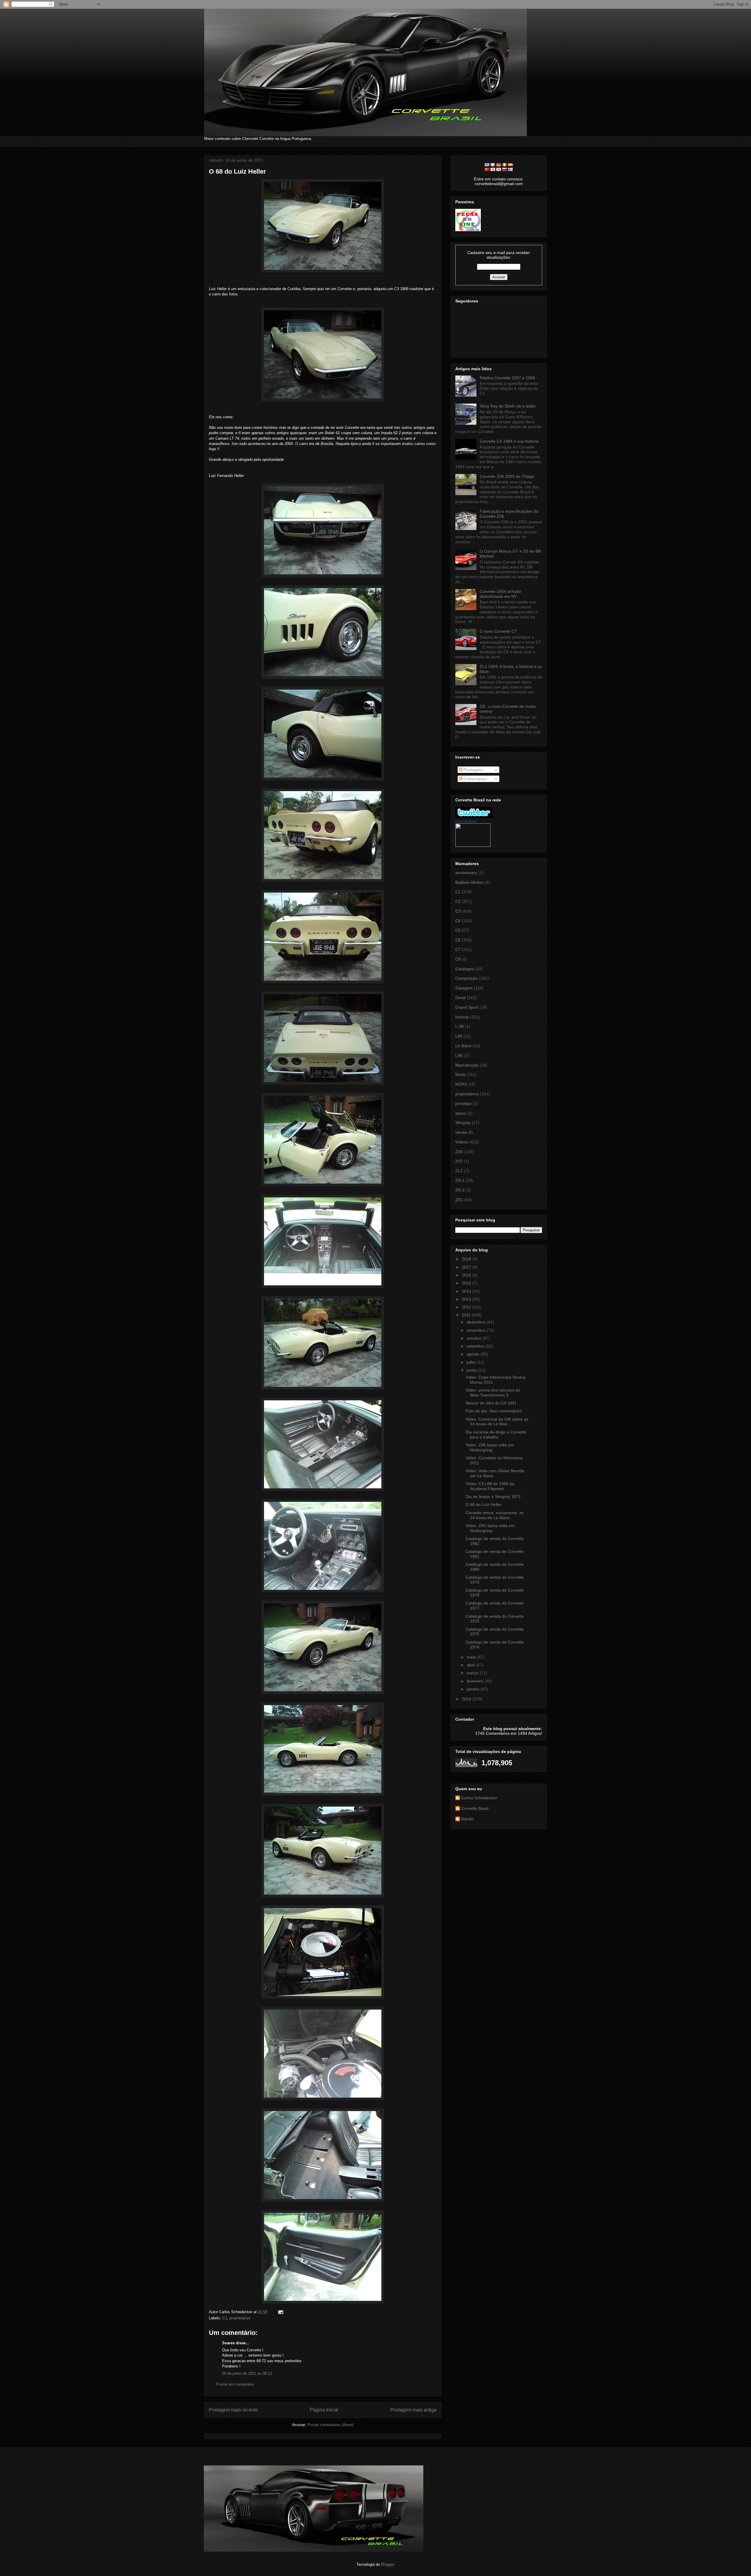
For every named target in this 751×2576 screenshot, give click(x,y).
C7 (458, 950)
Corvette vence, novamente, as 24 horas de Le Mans (495, 1515)
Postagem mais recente (233, 2410)
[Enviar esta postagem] (280, 2312)
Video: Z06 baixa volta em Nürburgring (490, 1447)
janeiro (474, 1689)
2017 (467, 1267)
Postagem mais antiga (413, 2410)
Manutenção (467, 1065)
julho (472, 1362)
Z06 (459, 1152)
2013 (467, 1299)
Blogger (387, 2564)
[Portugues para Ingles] (487, 165)
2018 (467, 1259)
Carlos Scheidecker (479, 1798)
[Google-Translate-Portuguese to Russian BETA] (505, 170)
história (462, 1017)
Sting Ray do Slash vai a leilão (508, 406)
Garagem (464, 988)
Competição (466, 978)
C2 (458, 901)
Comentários (475, 779)
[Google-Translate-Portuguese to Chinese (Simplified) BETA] (487, 170)
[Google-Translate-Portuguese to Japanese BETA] (493, 170)
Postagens (473, 770)
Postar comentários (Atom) (330, 2425)
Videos (462, 1142)
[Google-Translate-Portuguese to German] (499, 165)
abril (471, 1665)
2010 (467, 1699)
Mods (460, 1074)
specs (461, 1113)
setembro (476, 1346)
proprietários (240, 2318)
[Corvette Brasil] (473, 845)
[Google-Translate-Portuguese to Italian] (505, 165)
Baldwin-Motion (470, 882)
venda (461, 1132)
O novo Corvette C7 (498, 631)
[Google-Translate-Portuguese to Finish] (510, 170)
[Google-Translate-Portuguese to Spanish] (510, 165)
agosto (474, 1354)
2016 (467, 1275)
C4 (458, 921)
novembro (477, 1330)
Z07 (459, 1161)
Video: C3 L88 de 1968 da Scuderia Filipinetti (490, 1486)
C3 (225, 2318)
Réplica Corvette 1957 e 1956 (507, 378)
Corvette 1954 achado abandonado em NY (500, 594)
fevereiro (476, 1681)
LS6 (459, 1055)
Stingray (463, 1123)
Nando (467, 1819)
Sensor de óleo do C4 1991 (491, 1403)
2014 (467, 1291)
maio (472, 1657)
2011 (467, 1315)
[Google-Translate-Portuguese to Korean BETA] (499, 170)
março (473, 1673)
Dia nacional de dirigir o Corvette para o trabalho (496, 1435)
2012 (467, 1307)
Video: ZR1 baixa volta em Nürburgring (490, 1528)
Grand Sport (467, 1007)
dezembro (477, 1322)
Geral (460, 998)
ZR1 (459, 1200)
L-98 (460, 1026)
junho (472, 1370)
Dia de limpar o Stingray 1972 (493, 1497)
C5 (458, 930)
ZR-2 (460, 1190)
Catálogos (465, 969)
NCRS (461, 1084)
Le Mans (463, 1046)
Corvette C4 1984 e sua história (509, 441)
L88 (459, 1036)
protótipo (464, 1103)
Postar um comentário (235, 2384)
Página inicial (324, 2410)
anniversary (466, 873)
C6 (458, 940)
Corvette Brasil (466, 821)
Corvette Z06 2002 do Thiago (507, 476)
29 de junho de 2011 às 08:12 (247, 2373)
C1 (458, 892)
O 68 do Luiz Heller (237, 171)
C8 (458, 959)
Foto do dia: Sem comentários (494, 1411)
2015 (467, 1283)
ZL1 (459, 1171)
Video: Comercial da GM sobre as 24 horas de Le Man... (497, 1422)
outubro (475, 1338)
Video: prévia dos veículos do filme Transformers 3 (493, 1393)
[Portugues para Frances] (493, 165)
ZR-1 (460, 1180)
